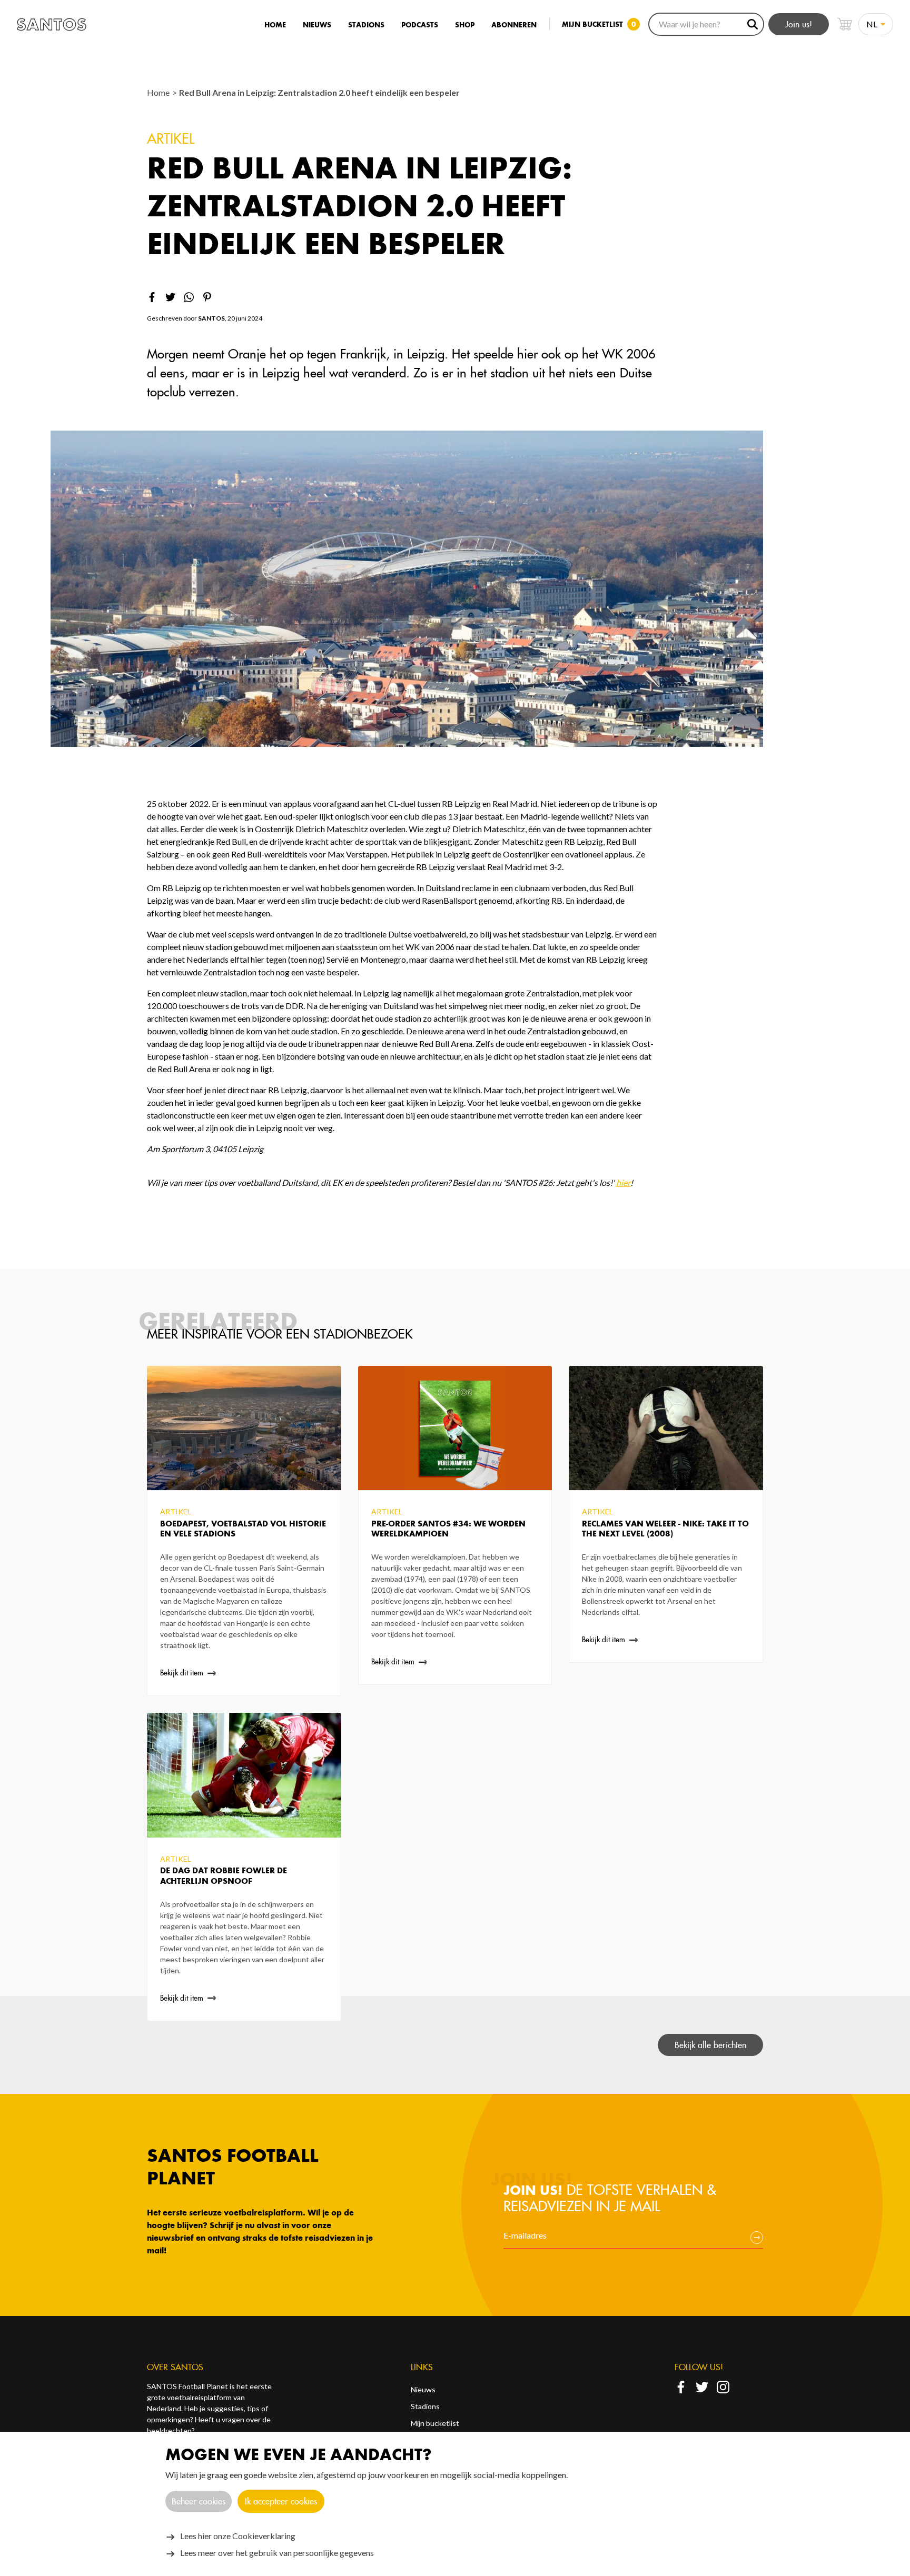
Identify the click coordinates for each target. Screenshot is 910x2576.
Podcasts (420, 25)
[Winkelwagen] (845, 24)
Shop (465, 25)
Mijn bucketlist (435, 2423)
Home (275, 25)
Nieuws (317, 25)
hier (623, 1182)
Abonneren (514, 25)
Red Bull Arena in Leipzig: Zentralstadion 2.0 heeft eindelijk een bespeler (319, 92)
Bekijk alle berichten (710, 2045)
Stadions (366, 25)
